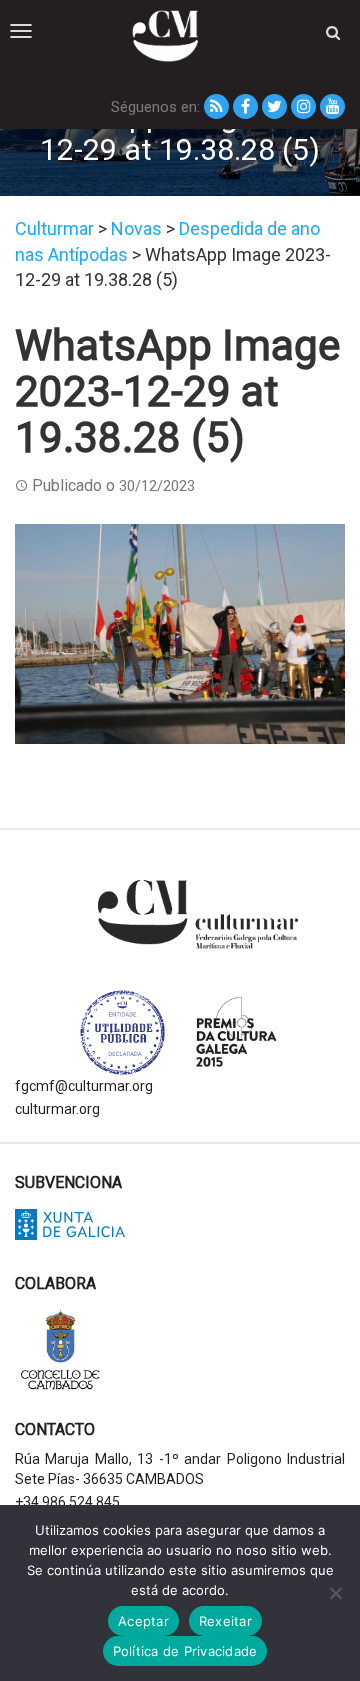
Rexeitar (225, 1621)
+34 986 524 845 (67, 1502)
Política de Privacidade (185, 1651)
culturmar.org (57, 1109)
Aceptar (143, 1621)
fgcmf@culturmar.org (84, 1086)
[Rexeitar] (335, 1593)
